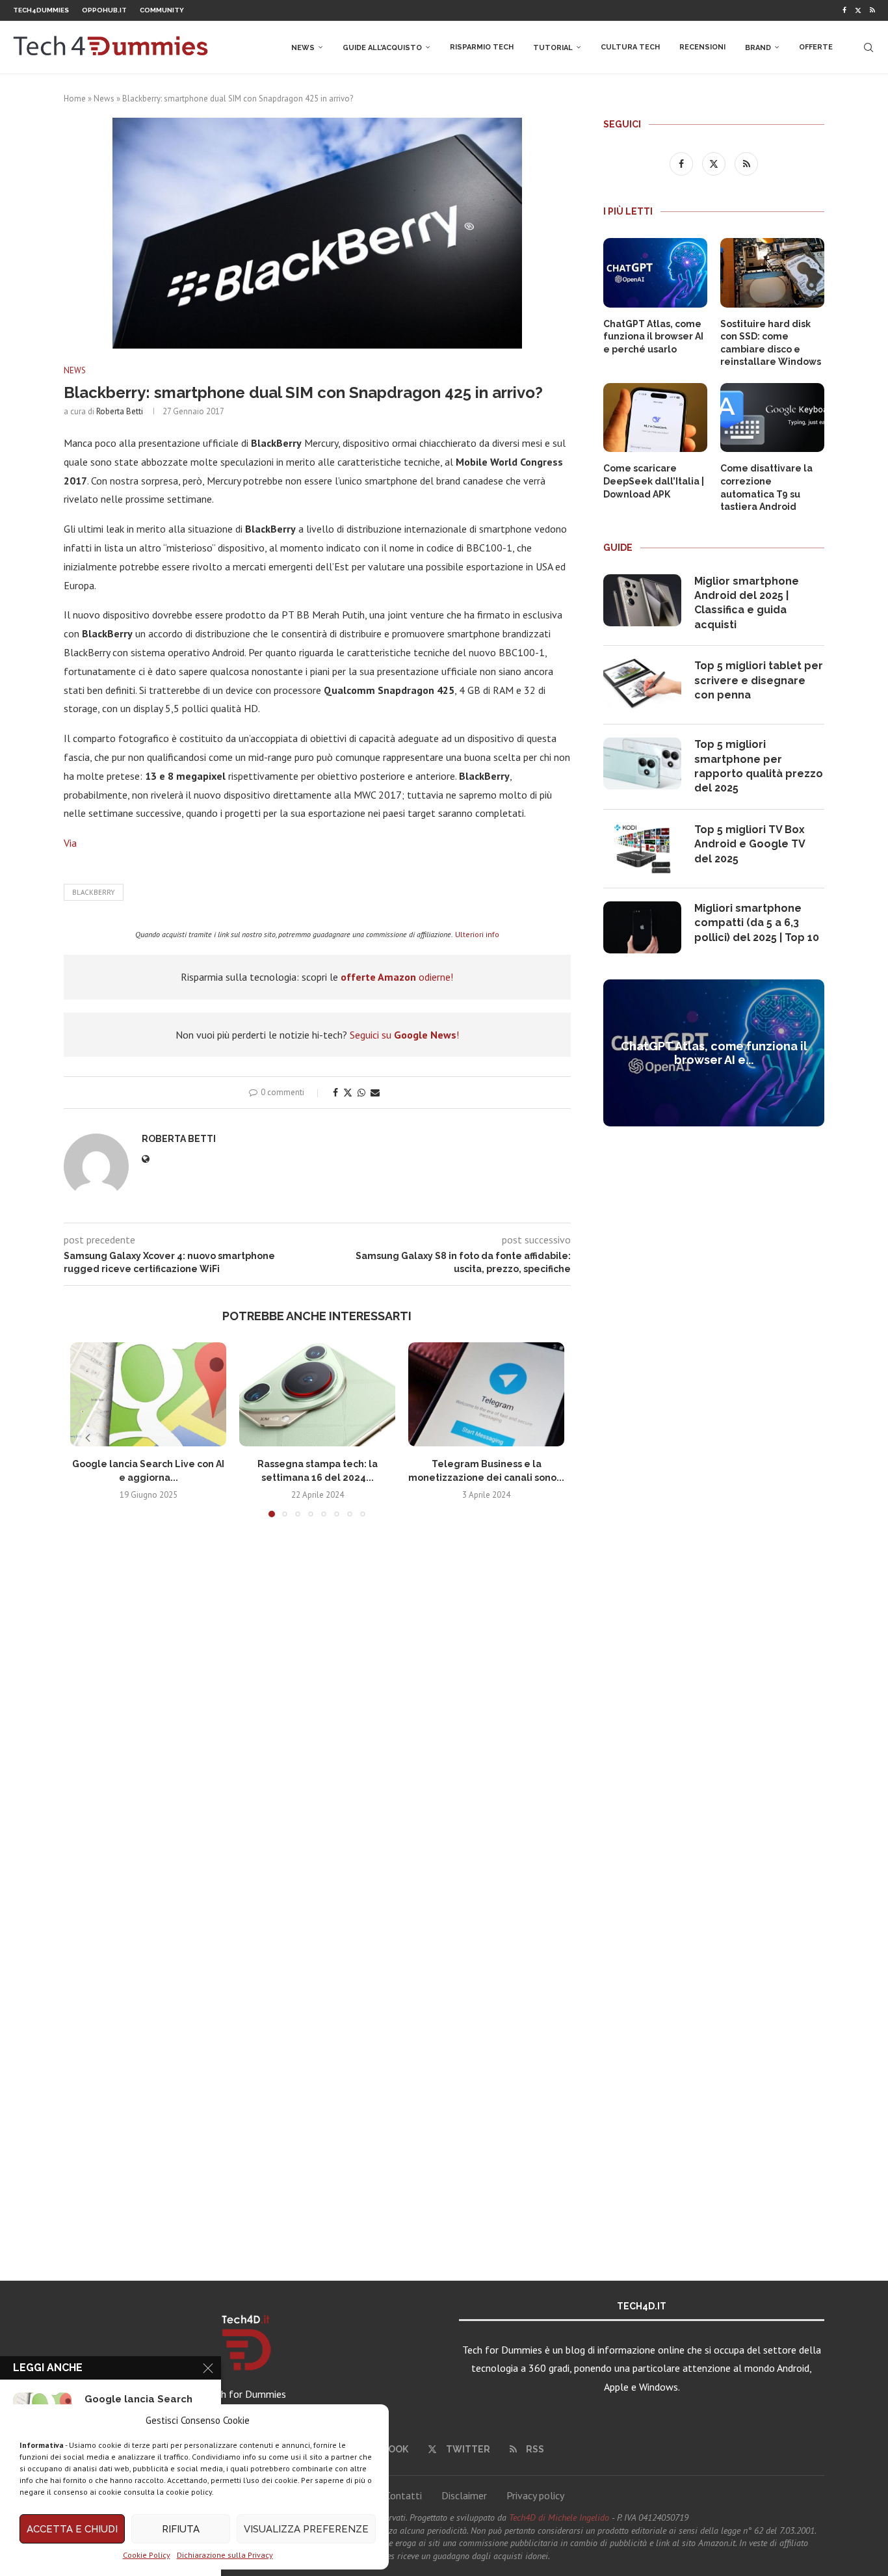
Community (162, 10)
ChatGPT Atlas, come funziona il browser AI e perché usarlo (653, 337)
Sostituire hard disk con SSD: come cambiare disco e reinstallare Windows (771, 343)
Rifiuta (181, 2529)
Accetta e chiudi (72, 2529)
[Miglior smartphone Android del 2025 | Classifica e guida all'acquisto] (642, 600)
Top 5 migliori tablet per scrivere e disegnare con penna (759, 680)
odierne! (397, 977)
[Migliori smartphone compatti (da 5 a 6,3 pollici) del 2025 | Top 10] (642, 927)
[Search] (868, 47)
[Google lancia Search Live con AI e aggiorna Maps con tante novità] (148, 1394)
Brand (758, 48)
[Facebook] (844, 10)
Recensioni (702, 47)
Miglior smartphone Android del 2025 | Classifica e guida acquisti (747, 603)
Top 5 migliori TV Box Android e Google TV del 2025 (750, 844)
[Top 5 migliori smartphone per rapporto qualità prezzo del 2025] (642, 764)
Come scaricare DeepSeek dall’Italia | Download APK (654, 481)
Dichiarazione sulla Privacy (225, 2555)
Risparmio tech (482, 47)
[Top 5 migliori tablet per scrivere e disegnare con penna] (642, 685)
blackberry (94, 892)
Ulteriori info (477, 934)
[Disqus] (317, 1720)
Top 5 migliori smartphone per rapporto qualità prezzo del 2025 (759, 766)
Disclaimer (464, 2495)
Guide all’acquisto (382, 48)
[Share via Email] (375, 1093)
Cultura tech (630, 47)
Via (70, 843)
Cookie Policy (147, 2555)
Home (75, 99)
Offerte (816, 47)
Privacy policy (535, 2495)
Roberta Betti (120, 411)
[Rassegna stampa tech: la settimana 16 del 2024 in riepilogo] (317, 1394)
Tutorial (553, 48)
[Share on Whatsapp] (361, 1093)
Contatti (403, 2495)
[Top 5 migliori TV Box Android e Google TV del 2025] (642, 849)
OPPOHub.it (104, 10)
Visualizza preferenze (306, 2529)
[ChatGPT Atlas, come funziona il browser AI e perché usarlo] (655, 273)
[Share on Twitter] (348, 1093)
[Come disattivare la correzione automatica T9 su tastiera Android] (772, 418)
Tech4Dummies (41, 10)
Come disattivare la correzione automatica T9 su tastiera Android (766, 487)
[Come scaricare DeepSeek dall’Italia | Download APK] (655, 418)
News (303, 48)
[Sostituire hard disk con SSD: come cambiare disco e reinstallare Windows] (772, 273)
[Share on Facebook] (335, 1093)
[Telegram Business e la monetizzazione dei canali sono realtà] (486, 1394)
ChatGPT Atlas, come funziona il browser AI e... (714, 1053)
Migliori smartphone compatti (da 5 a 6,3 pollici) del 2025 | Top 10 (757, 923)
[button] (88, 1438)
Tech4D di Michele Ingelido (559, 2517)
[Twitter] (858, 10)
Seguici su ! (404, 1035)
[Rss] (872, 10)
